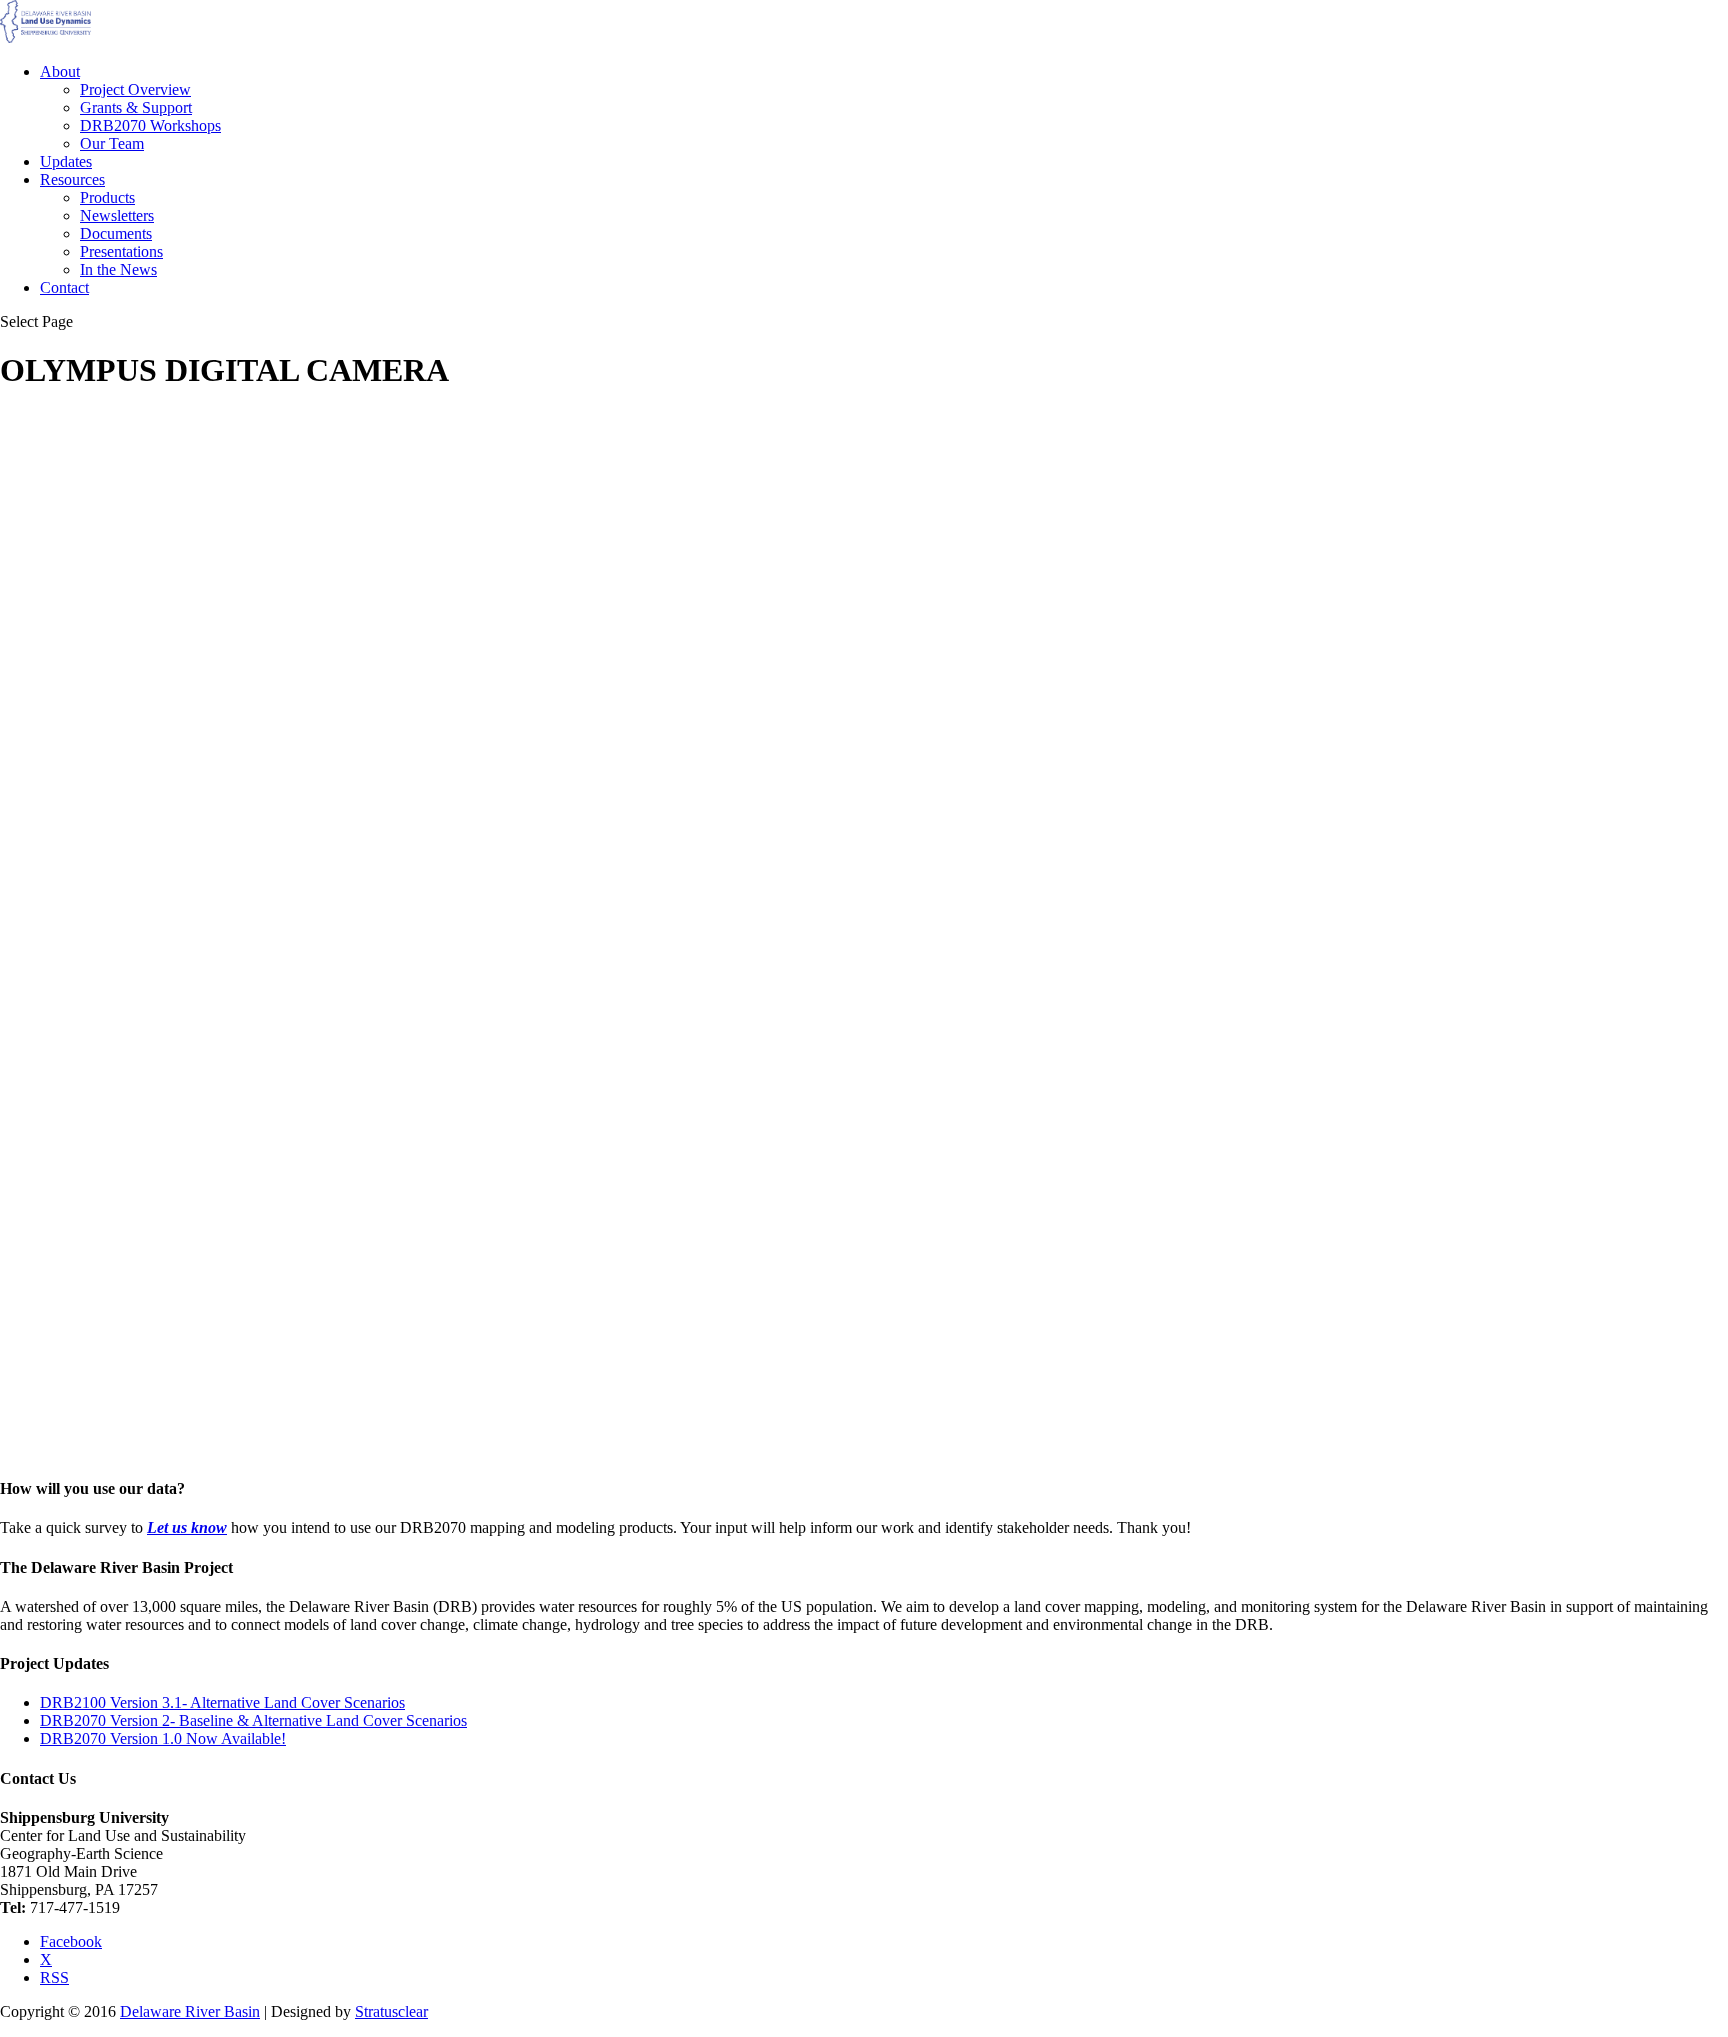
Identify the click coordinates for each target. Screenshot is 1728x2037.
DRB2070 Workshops (150, 125)
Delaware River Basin (190, 2011)
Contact (64, 287)
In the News (118, 269)
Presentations (121, 251)
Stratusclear (391, 2011)
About (60, 71)
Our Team (112, 143)
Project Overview (135, 89)
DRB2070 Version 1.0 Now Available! (163, 1738)
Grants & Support (136, 107)
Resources (72, 179)
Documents (116, 233)
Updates (66, 161)
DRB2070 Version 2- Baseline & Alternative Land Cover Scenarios (253, 1720)
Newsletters (117, 215)
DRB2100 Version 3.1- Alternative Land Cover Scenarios (222, 1702)
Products (107, 197)
